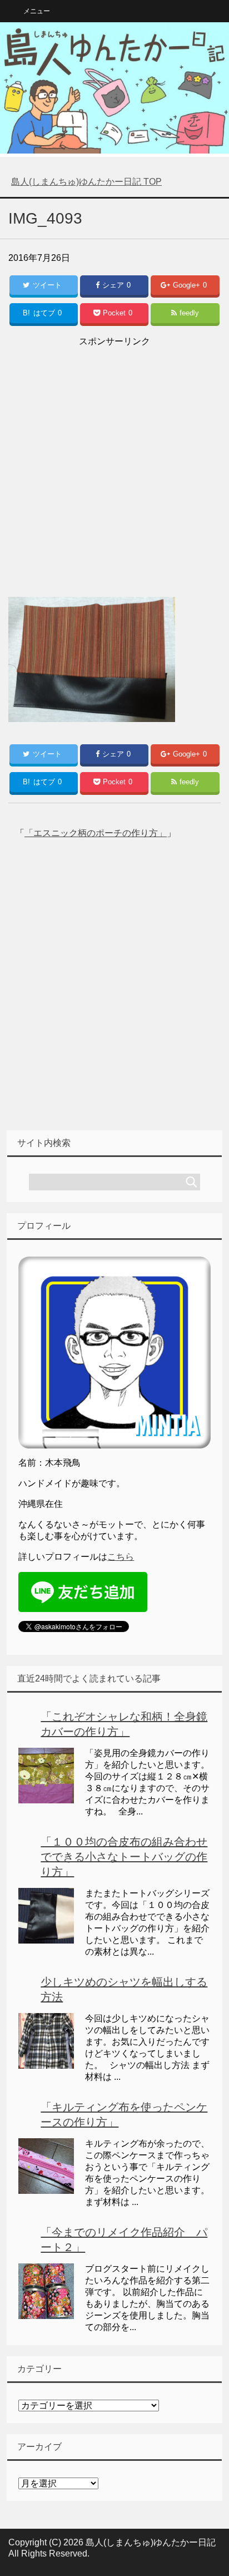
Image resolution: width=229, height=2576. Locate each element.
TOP (86, 182)
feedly (189, 313)
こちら (121, 1557)
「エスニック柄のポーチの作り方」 (96, 833)
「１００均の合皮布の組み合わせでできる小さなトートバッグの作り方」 (124, 1857)
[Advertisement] (114, 464)
